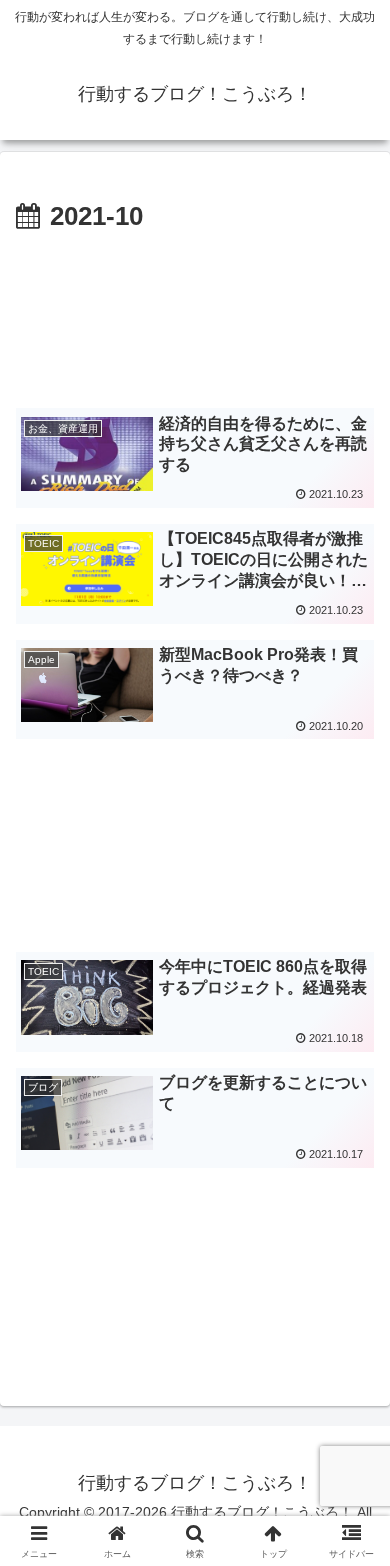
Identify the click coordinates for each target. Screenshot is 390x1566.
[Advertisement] (195, 318)
